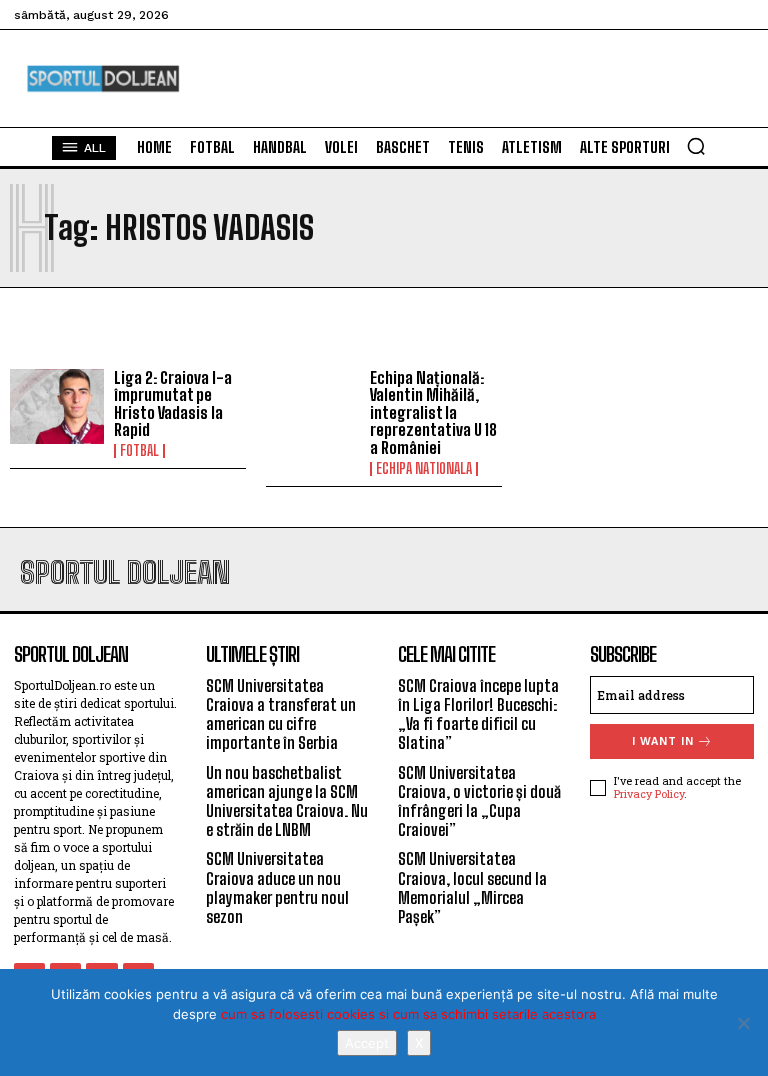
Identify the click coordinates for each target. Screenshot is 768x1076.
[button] (696, 146)
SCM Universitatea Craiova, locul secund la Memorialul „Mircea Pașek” (472, 887)
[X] (743, 1023)
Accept (367, 1043)
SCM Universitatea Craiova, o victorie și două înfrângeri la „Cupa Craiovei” (479, 801)
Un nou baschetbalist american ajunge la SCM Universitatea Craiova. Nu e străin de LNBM (287, 801)
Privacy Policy (649, 793)
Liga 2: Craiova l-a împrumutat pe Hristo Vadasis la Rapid (173, 404)
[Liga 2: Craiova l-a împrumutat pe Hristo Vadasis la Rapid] (57, 407)
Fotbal (139, 451)
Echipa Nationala (424, 469)
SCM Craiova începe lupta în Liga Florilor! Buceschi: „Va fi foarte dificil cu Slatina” (478, 714)
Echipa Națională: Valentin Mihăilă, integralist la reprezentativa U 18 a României (433, 412)
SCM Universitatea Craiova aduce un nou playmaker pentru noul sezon (277, 887)
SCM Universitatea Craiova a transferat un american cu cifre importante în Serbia (281, 714)
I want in (663, 741)
